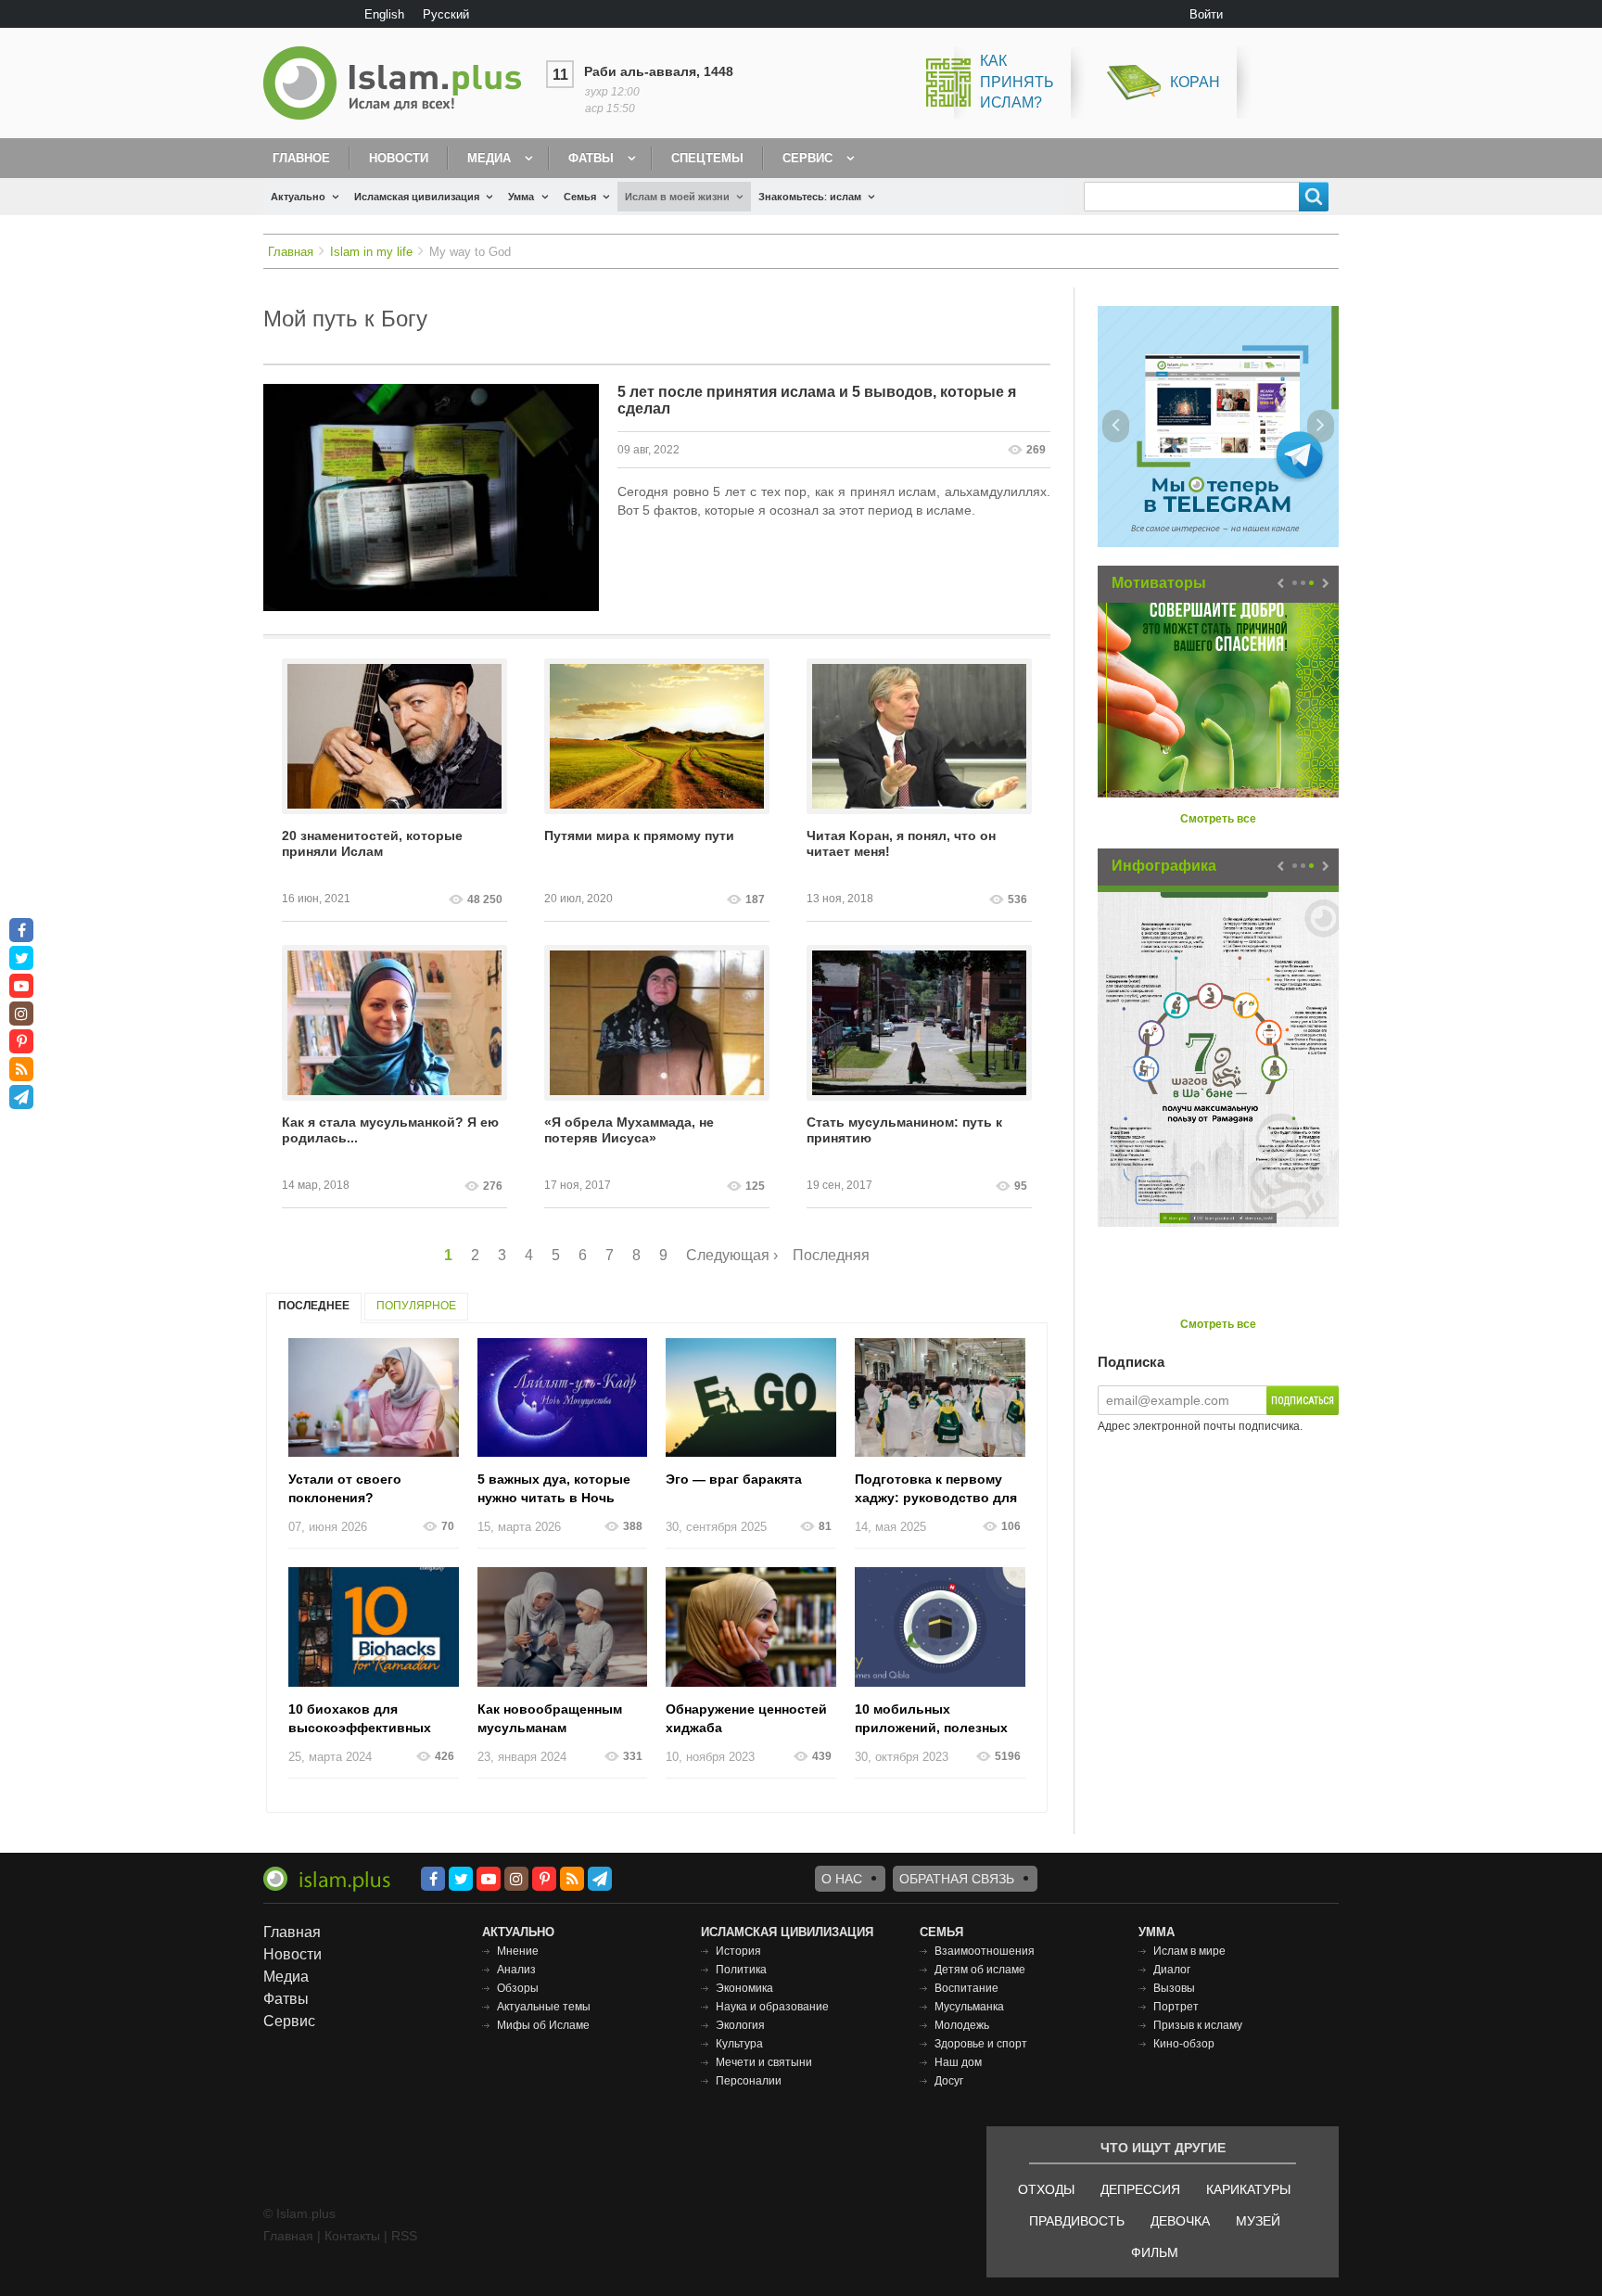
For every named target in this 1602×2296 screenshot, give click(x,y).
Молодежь (962, 2025)
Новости (399, 158)
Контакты (352, 2236)
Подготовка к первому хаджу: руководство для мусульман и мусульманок (936, 1489)
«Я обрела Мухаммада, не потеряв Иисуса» (629, 1130)
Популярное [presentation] (416, 1306)
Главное (301, 158)
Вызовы (1174, 1988)
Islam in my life (371, 252)
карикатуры (1248, 2189)
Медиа (489, 158)
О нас (842, 1879)
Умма (521, 197)
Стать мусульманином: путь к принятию (904, 1130)
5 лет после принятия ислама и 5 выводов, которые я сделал (817, 400)
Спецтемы (707, 158)
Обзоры (518, 1988)
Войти (1206, 14)
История (738, 1951)
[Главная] (400, 83)
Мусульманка (969, 2007)
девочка (1180, 2221)
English (384, 14)
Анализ (516, 1970)
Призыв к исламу (1198, 2025)
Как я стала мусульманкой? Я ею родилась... (390, 1130)
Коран (1195, 82)
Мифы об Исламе (543, 2025)
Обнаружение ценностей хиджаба (746, 1718)
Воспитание (966, 1988)
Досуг (949, 2081)
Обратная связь (957, 1879)
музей (1258, 2221)
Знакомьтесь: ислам (810, 197)
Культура (739, 2044)
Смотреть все (1218, 819)
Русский (446, 14)
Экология (740, 2025)
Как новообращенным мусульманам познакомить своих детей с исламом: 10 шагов (562, 1719)
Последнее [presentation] (314, 1306)
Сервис (807, 158)
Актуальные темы (544, 2007)
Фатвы (591, 158)
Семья (580, 197)
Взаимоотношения (985, 1951)
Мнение (518, 1951)
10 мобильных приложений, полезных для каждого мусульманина (931, 1719)
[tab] (314, 1308)
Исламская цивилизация (417, 197)
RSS (404, 2236)
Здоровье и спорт (981, 2044)
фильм (1155, 2252)
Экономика (744, 1988)
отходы (1046, 2189)
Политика (741, 1970)
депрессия (1140, 2189)
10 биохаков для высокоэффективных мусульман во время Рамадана (360, 1719)
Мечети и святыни (764, 2062)
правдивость (1077, 2221)
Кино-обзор (1184, 2044)
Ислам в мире (1189, 1951)
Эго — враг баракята (734, 1479)
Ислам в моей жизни (677, 197)
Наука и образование (772, 2007)
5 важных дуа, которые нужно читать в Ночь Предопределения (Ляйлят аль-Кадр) (554, 1489)
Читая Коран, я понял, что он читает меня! (901, 843)
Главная (291, 252)
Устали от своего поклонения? (345, 1488)
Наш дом (958, 2062)
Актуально (298, 197)
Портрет (1176, 2007)
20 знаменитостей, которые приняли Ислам (372, 843)
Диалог (1172, 1970)
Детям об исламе (980, 1970)
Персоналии (749, 2081)
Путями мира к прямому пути (639, 835)
